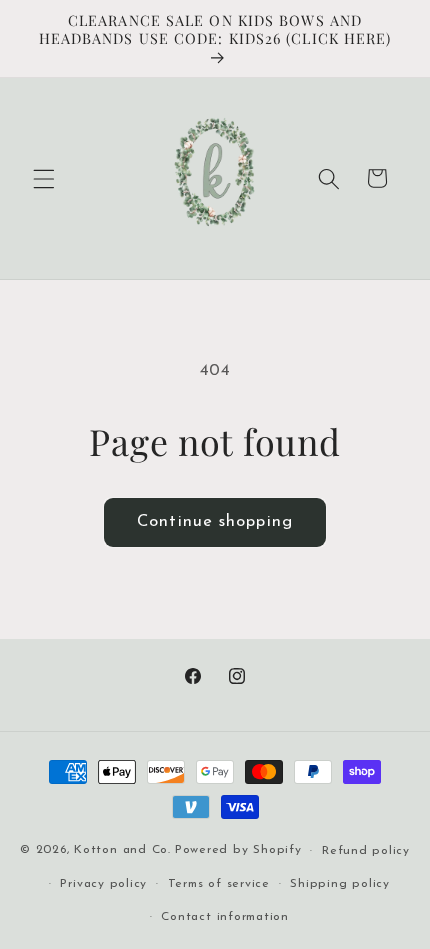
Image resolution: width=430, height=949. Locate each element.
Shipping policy (340, 884)
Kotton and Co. (122, 851)
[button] (44, 178)
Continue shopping (215, 522)
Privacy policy (103, 884)
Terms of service (219, 884)
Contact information (225, 917)
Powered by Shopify (238, 851)
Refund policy (366, 851)
